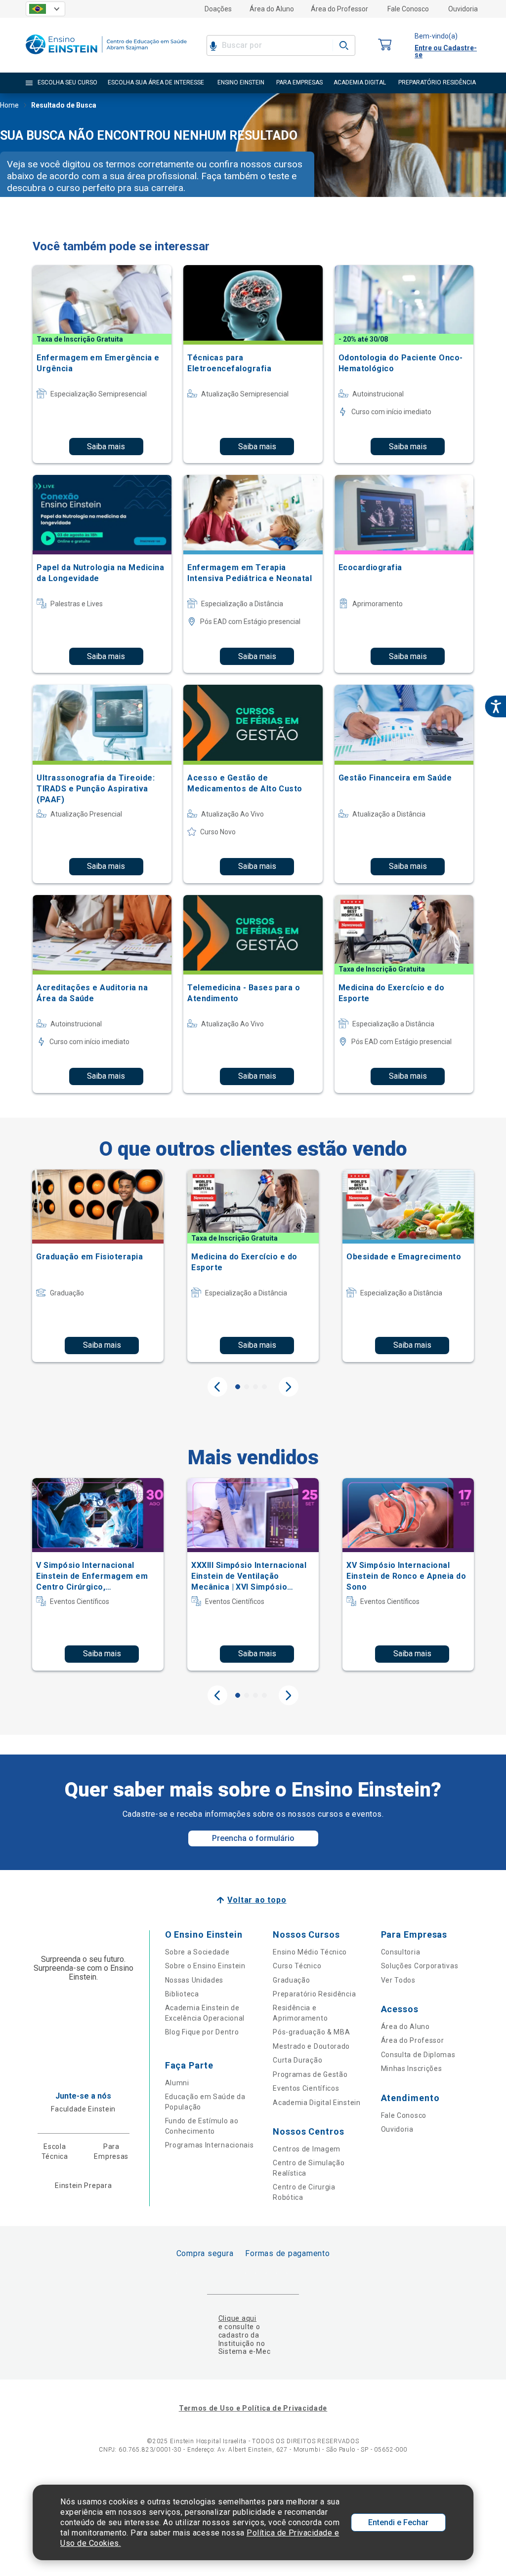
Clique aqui (237, 2318)
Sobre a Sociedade (197, 1952)
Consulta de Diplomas (418, 2055)
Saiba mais (106, 447)
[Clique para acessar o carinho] (385, 45)
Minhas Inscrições (412, 2069)
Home (9, 105)
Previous (217, 1387)
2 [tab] (247, 1387)
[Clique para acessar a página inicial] (106, 57)
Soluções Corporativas (420, 1966)
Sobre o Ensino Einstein (205, 1966)
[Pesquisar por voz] (213, 45)
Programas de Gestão (310, 2074)
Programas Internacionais (210, 2145)
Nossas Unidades (194, 1980)
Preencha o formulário (253, 1838)
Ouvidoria (463, 9)
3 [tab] (255, 1387)
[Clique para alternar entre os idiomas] (45, 9)
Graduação (291, 1980)
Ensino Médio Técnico (310, 1952)
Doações (218, 9)
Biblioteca (182, 1994)
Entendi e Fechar (398, 2522)
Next (289, 1387)
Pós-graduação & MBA (311, 2032)
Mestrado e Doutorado (311, 2046)
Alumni (177, 2083)
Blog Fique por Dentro (202, 2032)
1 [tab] (238, 1387)
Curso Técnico (297, 1966)
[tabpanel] (98, 1266)
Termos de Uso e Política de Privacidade (253, 2408)
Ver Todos (398, 1980)
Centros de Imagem (307, 2149)
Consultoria (401, 1952)
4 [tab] (264, 1387)
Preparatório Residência (314, 1994)
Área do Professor (339, 9)
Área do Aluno (272, 9)
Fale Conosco (408, 9)
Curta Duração (297, 2060)
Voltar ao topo (257, 1900)
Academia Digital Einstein (317, 2103)
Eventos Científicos (306, 2088)
